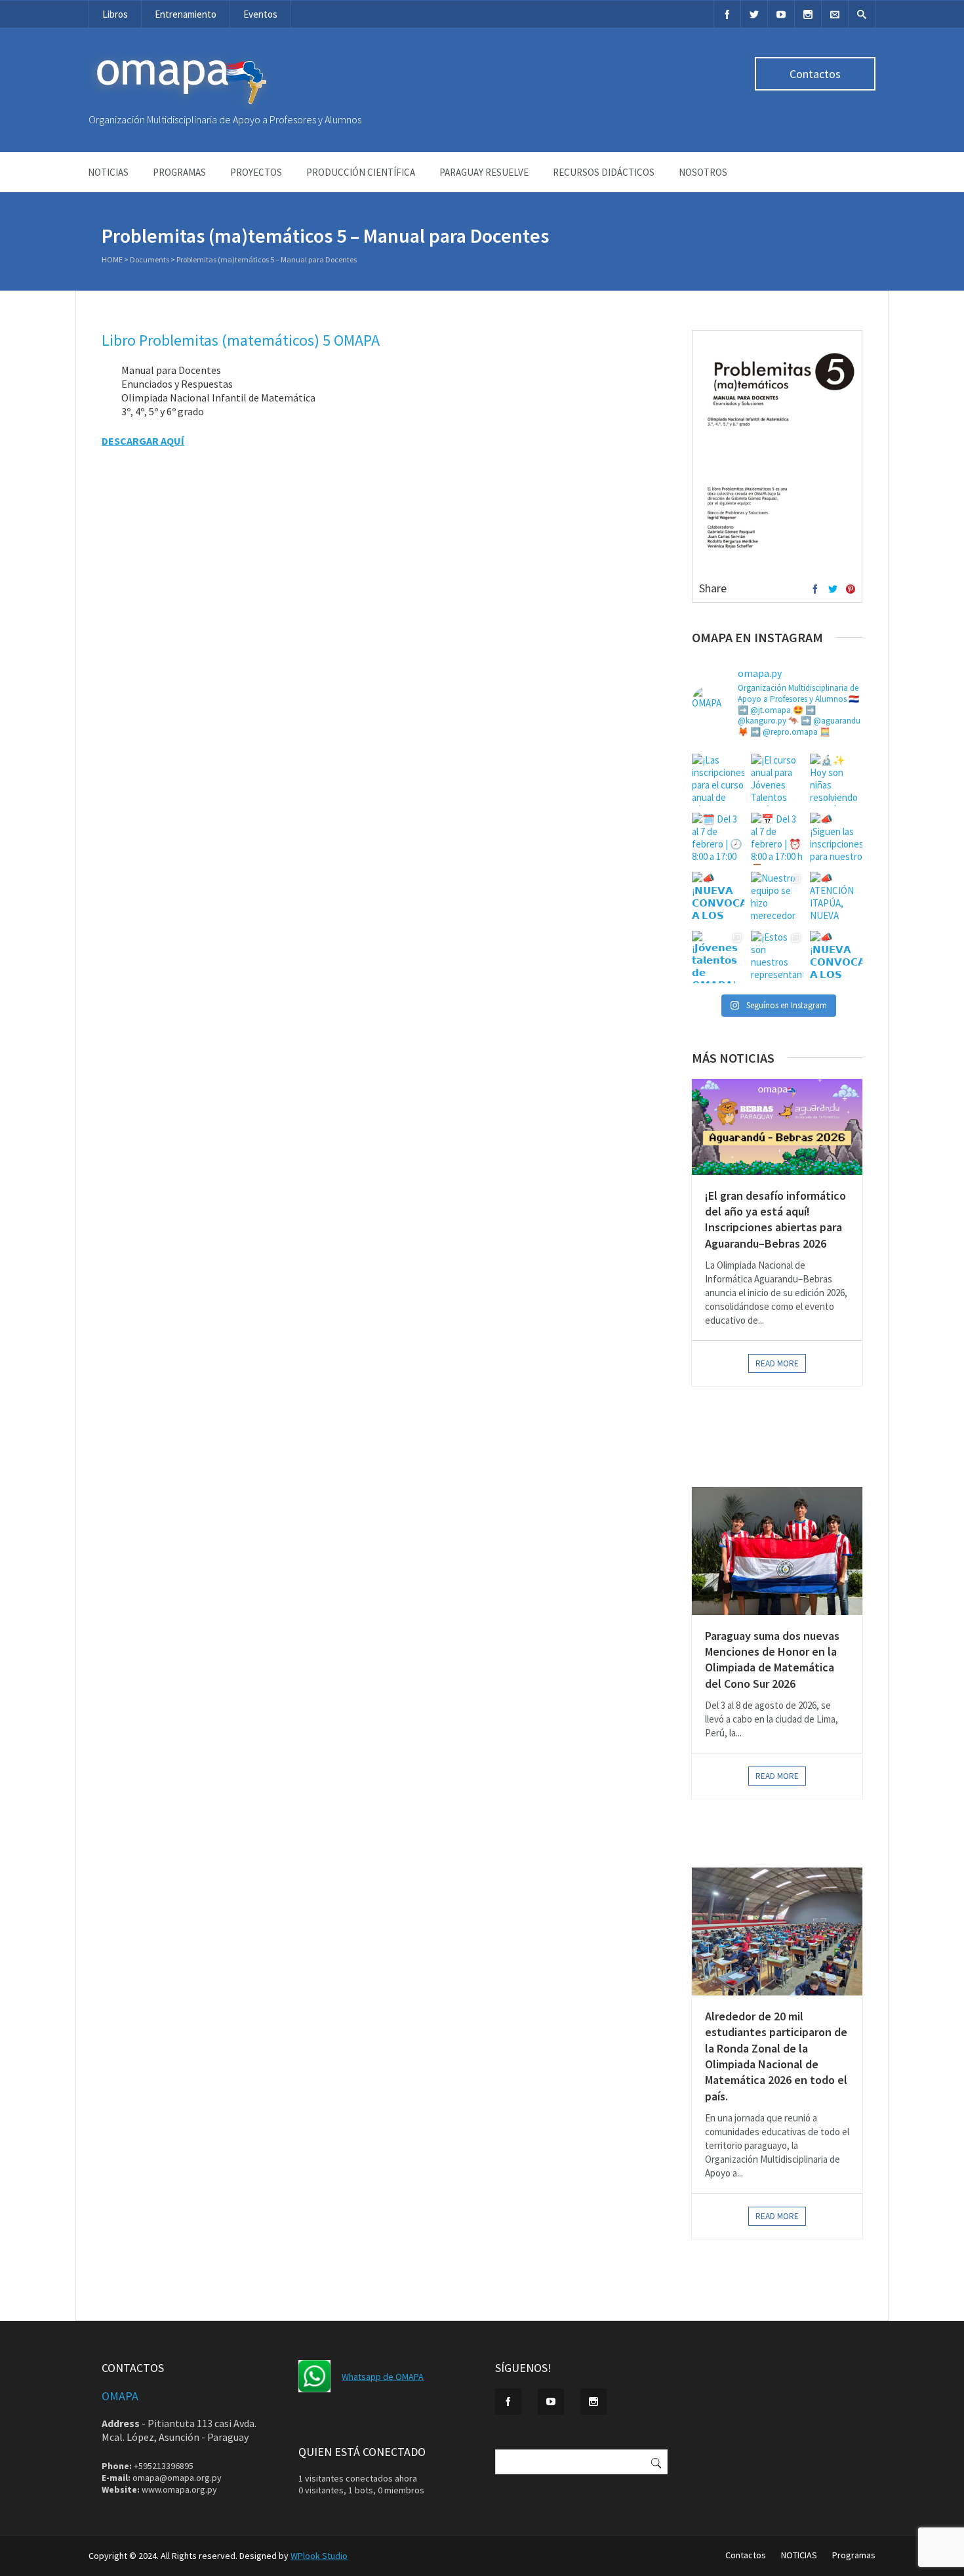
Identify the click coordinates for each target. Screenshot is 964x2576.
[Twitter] (754, 14)
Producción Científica (361, 172)
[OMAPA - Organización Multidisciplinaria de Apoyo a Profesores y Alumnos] (180, 107)
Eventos (260, 14)
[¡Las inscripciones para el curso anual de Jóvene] (718, 780)
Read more (777, 1363)
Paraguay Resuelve (484, 172)
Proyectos (256, 172)
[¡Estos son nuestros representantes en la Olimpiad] (777, 957)
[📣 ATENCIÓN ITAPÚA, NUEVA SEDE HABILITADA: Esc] (836, 898)
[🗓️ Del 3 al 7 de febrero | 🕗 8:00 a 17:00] (718, 839)
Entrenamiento (186, 14)
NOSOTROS (703, 172)
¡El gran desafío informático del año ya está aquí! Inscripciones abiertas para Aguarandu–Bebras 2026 (775, 1219)
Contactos (815, 74)
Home (112, 259)
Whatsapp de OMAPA (383, 2377)
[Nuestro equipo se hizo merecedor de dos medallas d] (777, 898)
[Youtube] (781, 14)
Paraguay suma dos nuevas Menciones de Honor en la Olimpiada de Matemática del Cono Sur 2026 (772, 1660)
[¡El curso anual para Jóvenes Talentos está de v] (777, 780)
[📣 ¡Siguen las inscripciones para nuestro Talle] (836, 839)
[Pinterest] (851, 590)
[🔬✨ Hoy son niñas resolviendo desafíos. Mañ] (836, 780)
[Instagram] (808, 14)
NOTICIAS (108, 172)
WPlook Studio (319, 2556)
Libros (115, 14)
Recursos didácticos (604, 172)
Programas (179, 172)
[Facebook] (727, 14)
